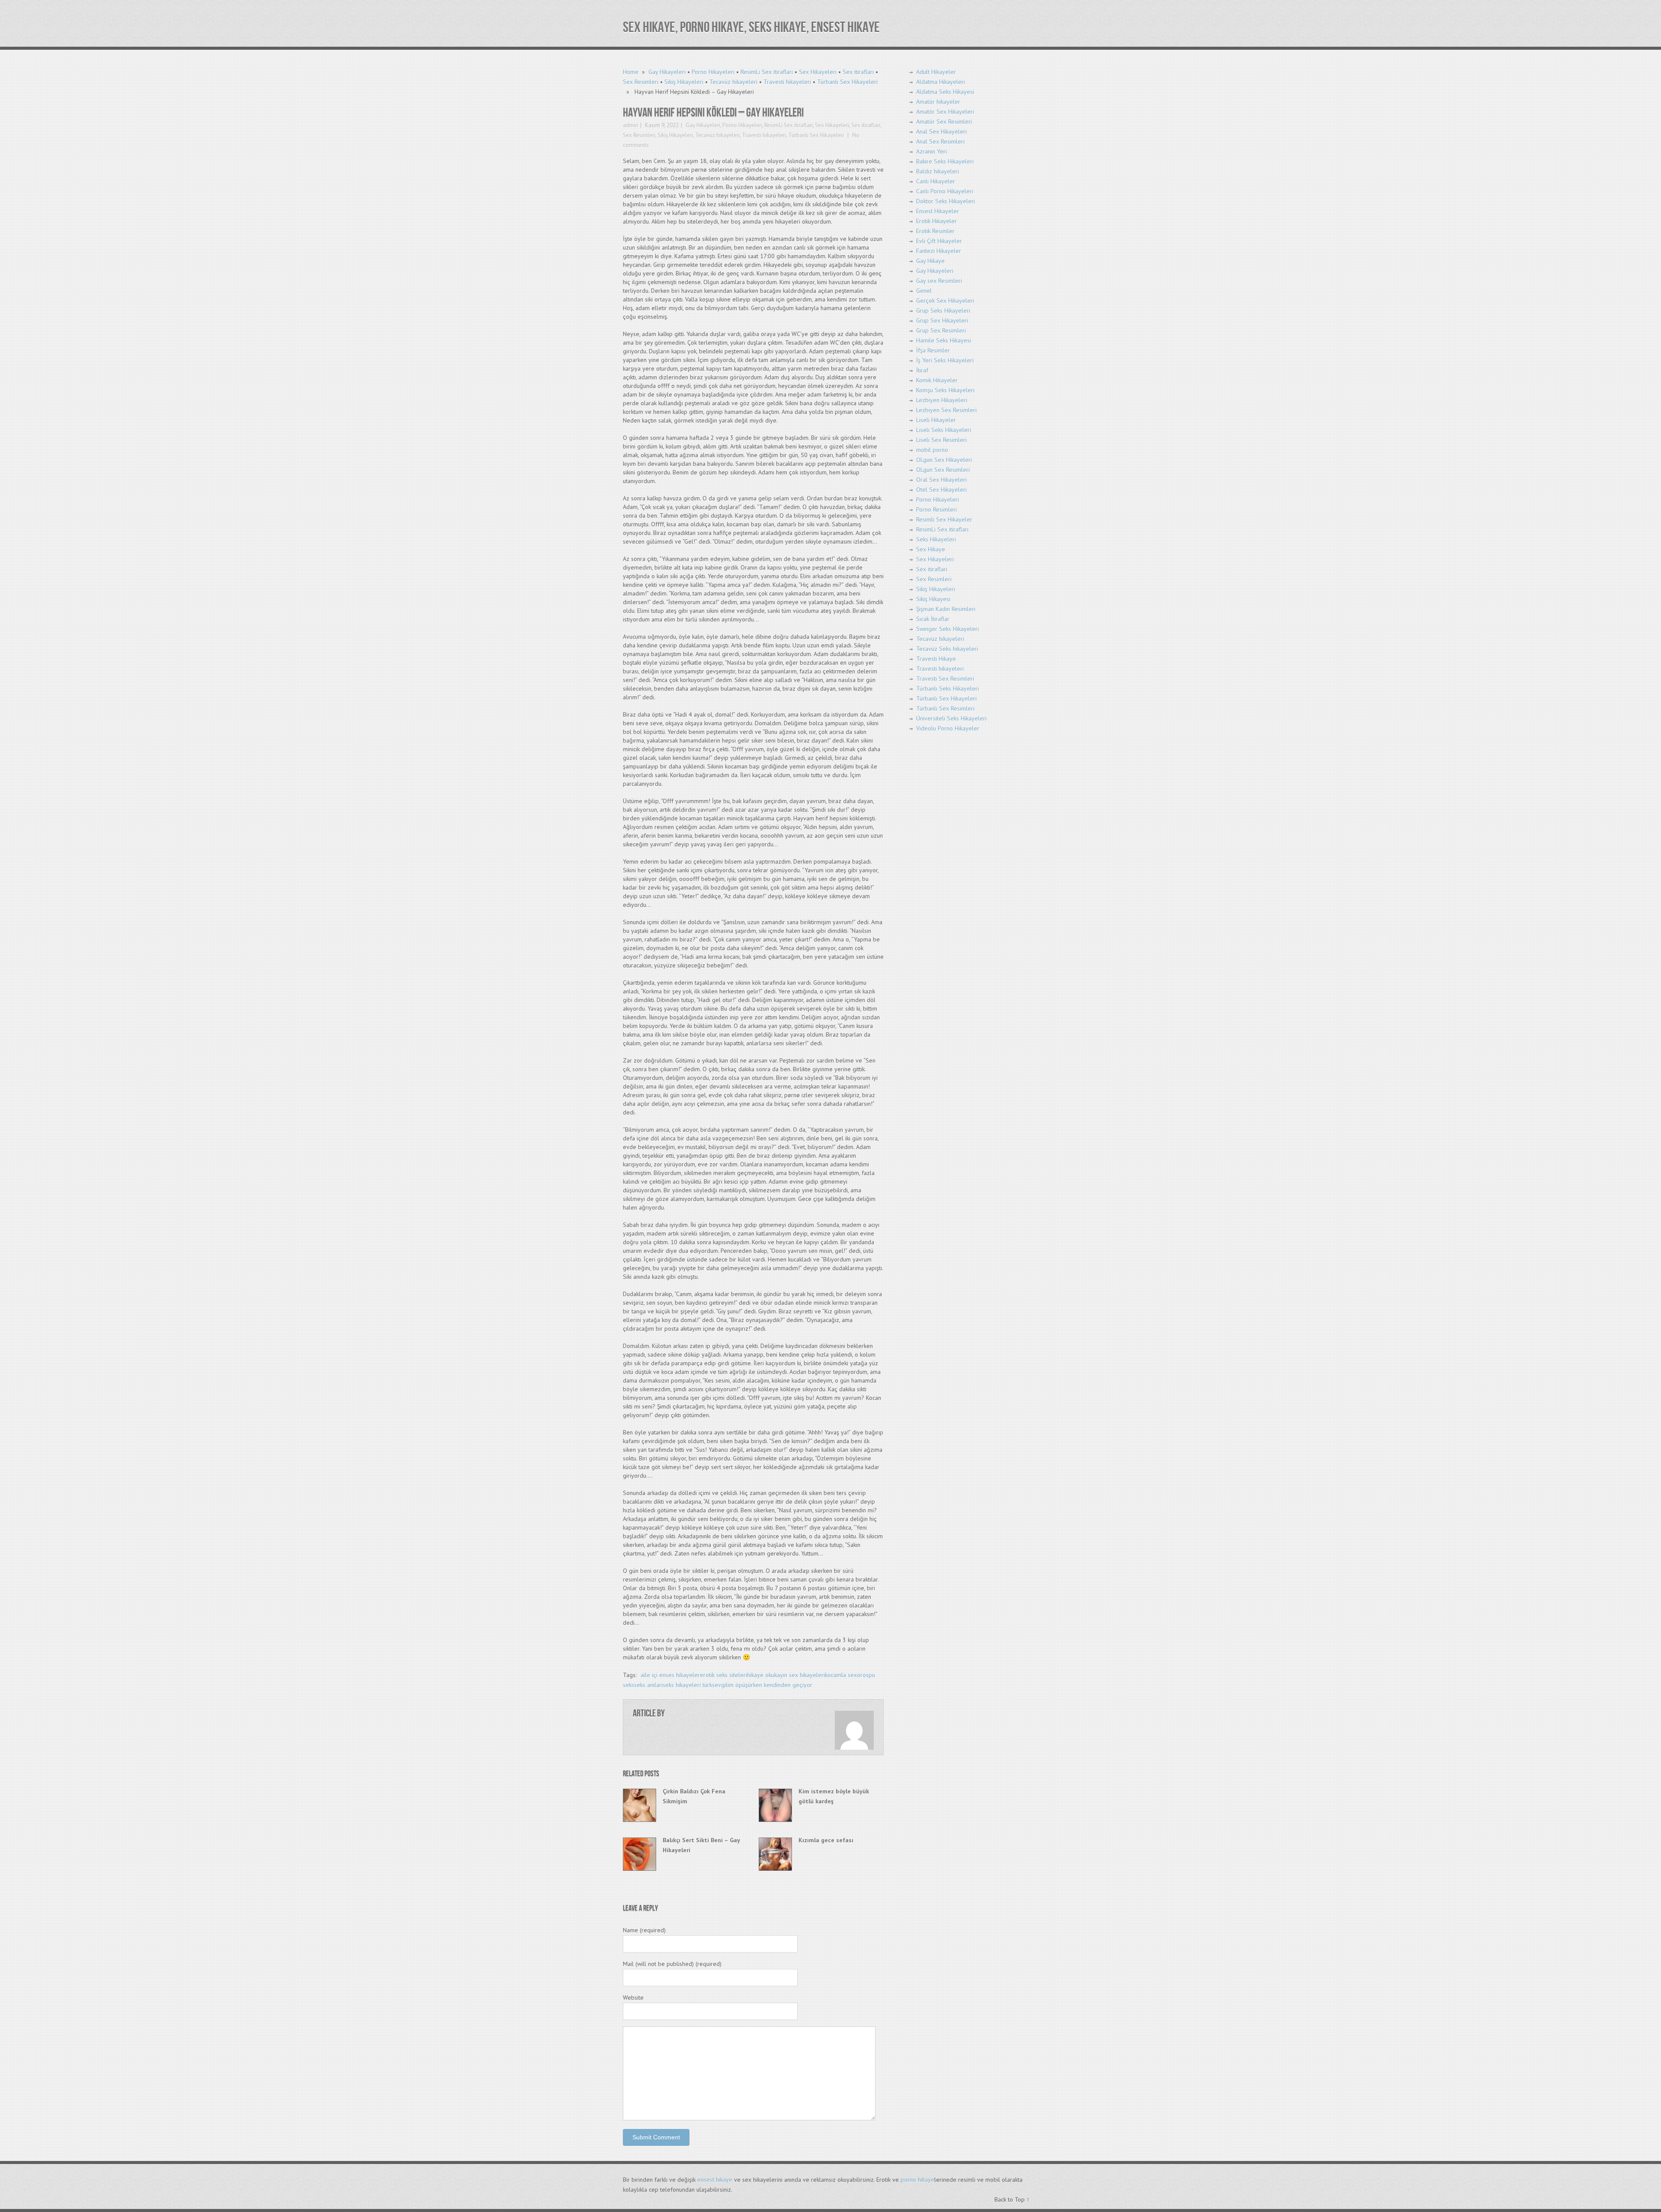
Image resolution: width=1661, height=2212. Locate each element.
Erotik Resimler (935, 231)
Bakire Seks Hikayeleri (945, 161)
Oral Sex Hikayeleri (941, 480)
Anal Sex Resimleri (940, 141)
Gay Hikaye (930, 261)
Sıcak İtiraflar (933, 619)
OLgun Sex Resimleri (943, 470)
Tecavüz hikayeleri (733, 82)
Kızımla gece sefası (826, 1840)
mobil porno (932, 450)
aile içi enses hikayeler (670, 1675)
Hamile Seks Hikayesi (944, 340)
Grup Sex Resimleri (941, 330)
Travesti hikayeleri (787, 82)
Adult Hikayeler (936, 72)
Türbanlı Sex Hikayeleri (847, 82)
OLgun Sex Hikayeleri (944, 460)
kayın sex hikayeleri (800, 1675)
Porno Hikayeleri (713, 72)
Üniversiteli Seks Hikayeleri (951, 718)
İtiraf (922, 370)
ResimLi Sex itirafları (767, 72)
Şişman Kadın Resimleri (946, 609)
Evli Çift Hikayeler (939, 241)
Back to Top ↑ (1012, 2199)
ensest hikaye (715, 2180)
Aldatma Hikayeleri (941, 82)
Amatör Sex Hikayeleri (945, 112)
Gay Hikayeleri (667, 72)
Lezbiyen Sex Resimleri (946, 410)
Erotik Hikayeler (936, 221)
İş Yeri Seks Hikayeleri (945, 360)
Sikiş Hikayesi (933, 599)
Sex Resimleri (641, 82)
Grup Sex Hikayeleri (942, 320)
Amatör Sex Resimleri (944, 122)
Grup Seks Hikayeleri (943, 311)
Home (631, 72)
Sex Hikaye (931, 549)
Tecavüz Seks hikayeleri (947, 649)
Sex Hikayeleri (818, 72)
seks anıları (648, 1685)
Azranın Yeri (932, 151)
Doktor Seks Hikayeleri (946, 201)
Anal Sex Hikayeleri (941, 131)
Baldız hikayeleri (938, 171)
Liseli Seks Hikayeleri (944, 430)
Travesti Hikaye (936, 659)
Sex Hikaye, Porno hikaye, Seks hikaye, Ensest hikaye (751, 27)
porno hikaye (917, 2180)
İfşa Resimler (933, 350)
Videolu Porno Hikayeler (948, 728)
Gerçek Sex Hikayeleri (945, 301)
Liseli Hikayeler (936, 420)
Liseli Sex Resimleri (941, 440)
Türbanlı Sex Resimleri (945, 708)
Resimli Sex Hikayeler (944, 519)
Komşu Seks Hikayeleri (945, 390)
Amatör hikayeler (938, 102)
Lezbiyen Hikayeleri (942, 400)
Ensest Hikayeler (938, 211)
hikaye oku (761, 1675)
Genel (924, 291)
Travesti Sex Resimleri (945, 679)
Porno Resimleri (936, 509)
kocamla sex (841, 1675)
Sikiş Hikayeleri (684, 82)
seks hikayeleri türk (687, 1685)
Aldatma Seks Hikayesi (945, 92)
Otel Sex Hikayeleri (941, 490)
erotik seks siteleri (723, 1675)
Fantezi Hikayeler (939, 251)
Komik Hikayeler (937, 380)
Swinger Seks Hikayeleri (948, 629)
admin (630, 125)
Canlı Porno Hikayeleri (945, 191)
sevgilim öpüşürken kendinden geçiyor (762, 1685)
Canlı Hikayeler (936, 181)
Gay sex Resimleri (939, 281)
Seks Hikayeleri (936, 539)
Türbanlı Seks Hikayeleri (948, 688)
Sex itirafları (858, 72)
